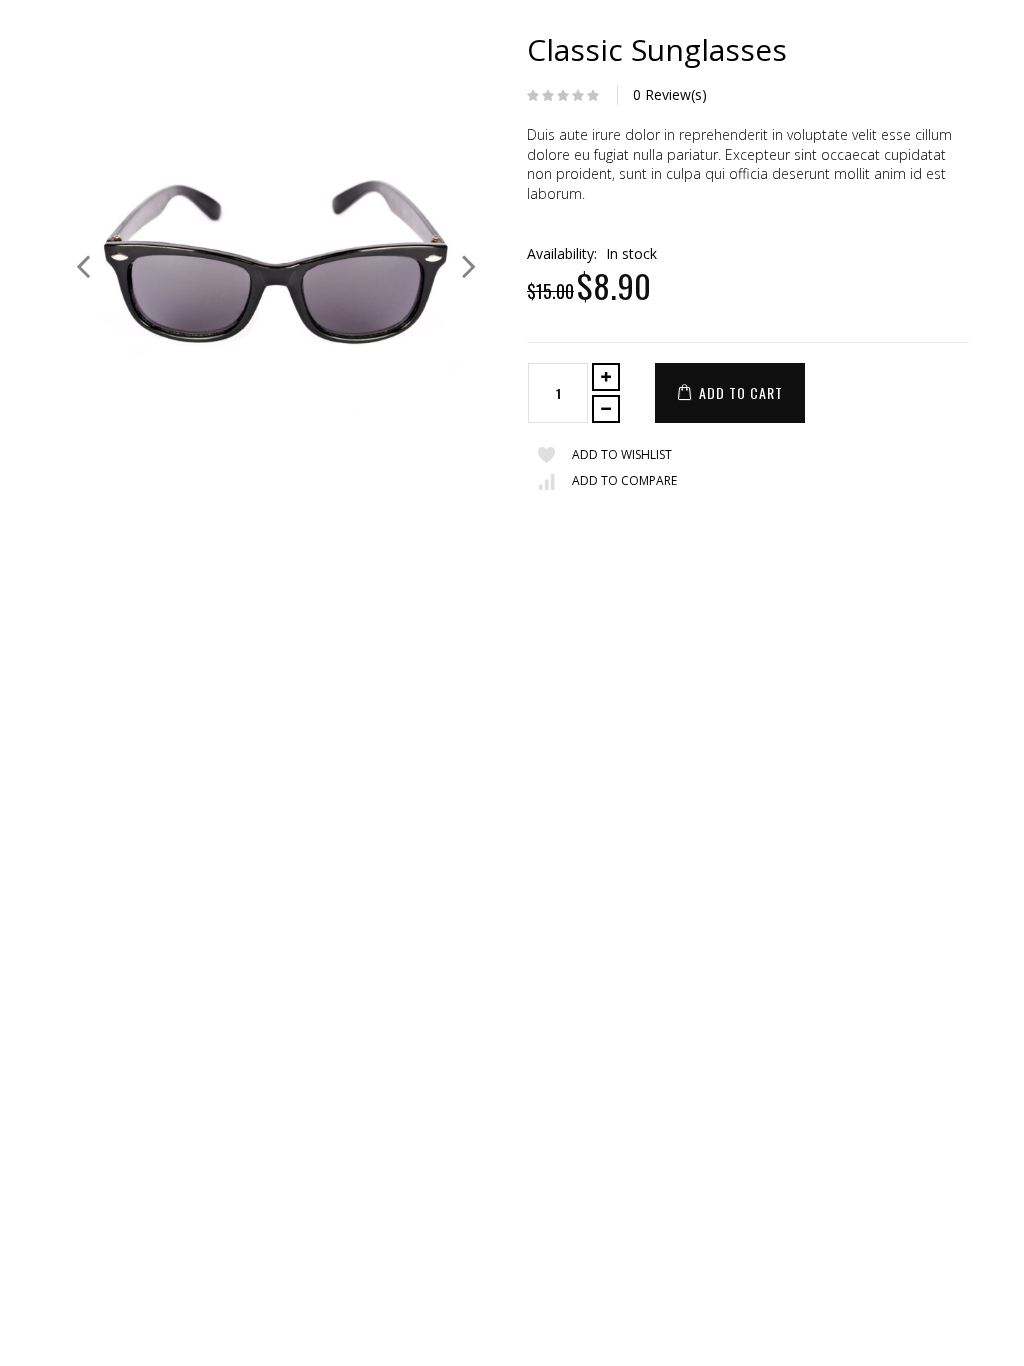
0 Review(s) (670, 94)
